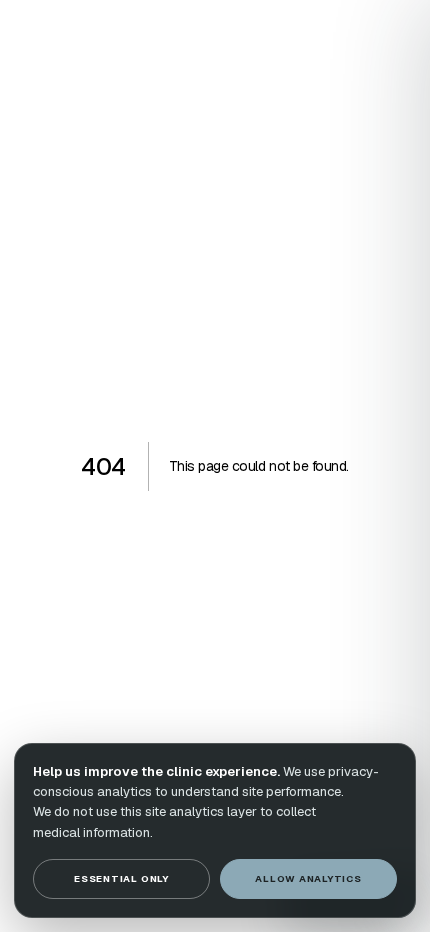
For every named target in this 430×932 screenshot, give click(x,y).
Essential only (121, 878)
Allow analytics (308, 878)
